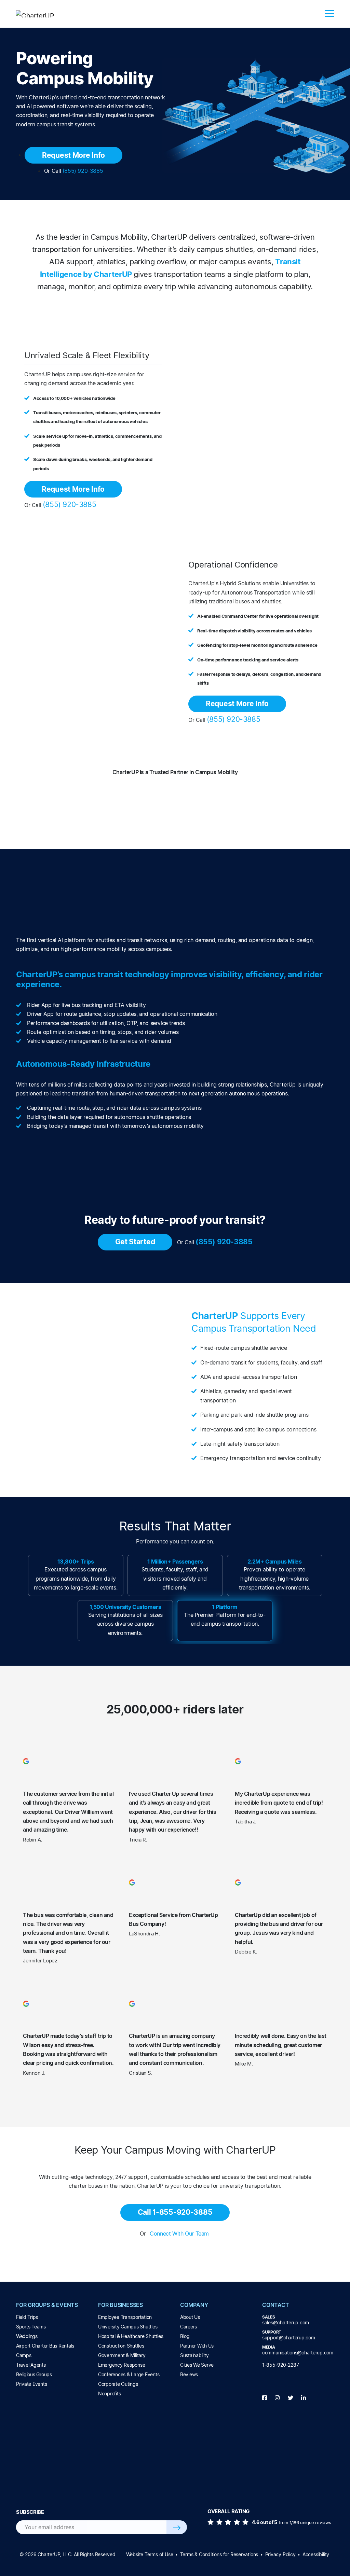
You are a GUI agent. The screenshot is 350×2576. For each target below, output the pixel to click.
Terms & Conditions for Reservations (219, 2554)
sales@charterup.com (286, 2322)
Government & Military (122, 2355)
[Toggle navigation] (329, 14)
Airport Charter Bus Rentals (45, 2346)
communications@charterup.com (298, 2353)
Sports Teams (31, 2327)
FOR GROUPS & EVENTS (47, 2305)
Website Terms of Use (150, 2554)
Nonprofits (109, 2393)
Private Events (31, 2384)
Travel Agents (31, 2365)
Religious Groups (34, 2374)
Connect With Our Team (179, 2234)
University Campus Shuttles (128, 2327)
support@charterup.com (289, 2337)
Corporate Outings (118, 2384)
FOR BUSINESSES (120, 2305)
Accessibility (316, 2554)
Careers (189, 2327)
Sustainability (194, 2355)
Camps (24, 2355)
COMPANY (194, 2305)
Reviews (189, 2374)
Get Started (135, 1242)
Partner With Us (197, 2346)
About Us (190, 2317)
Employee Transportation (125, 2317)
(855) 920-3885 (83, 171)
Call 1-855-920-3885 (175, 2212)
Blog (185, 2336)
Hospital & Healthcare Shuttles (131, 2336)
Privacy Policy (280, 2554)
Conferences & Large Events (129, 2374)
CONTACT (276, 2305)
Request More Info (73, 155)
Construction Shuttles (121, 2346)
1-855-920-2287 (280, 2365)
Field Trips (27, 2317)
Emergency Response (122, 2365)
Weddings (27, 2336)
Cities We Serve (197, 2365)
